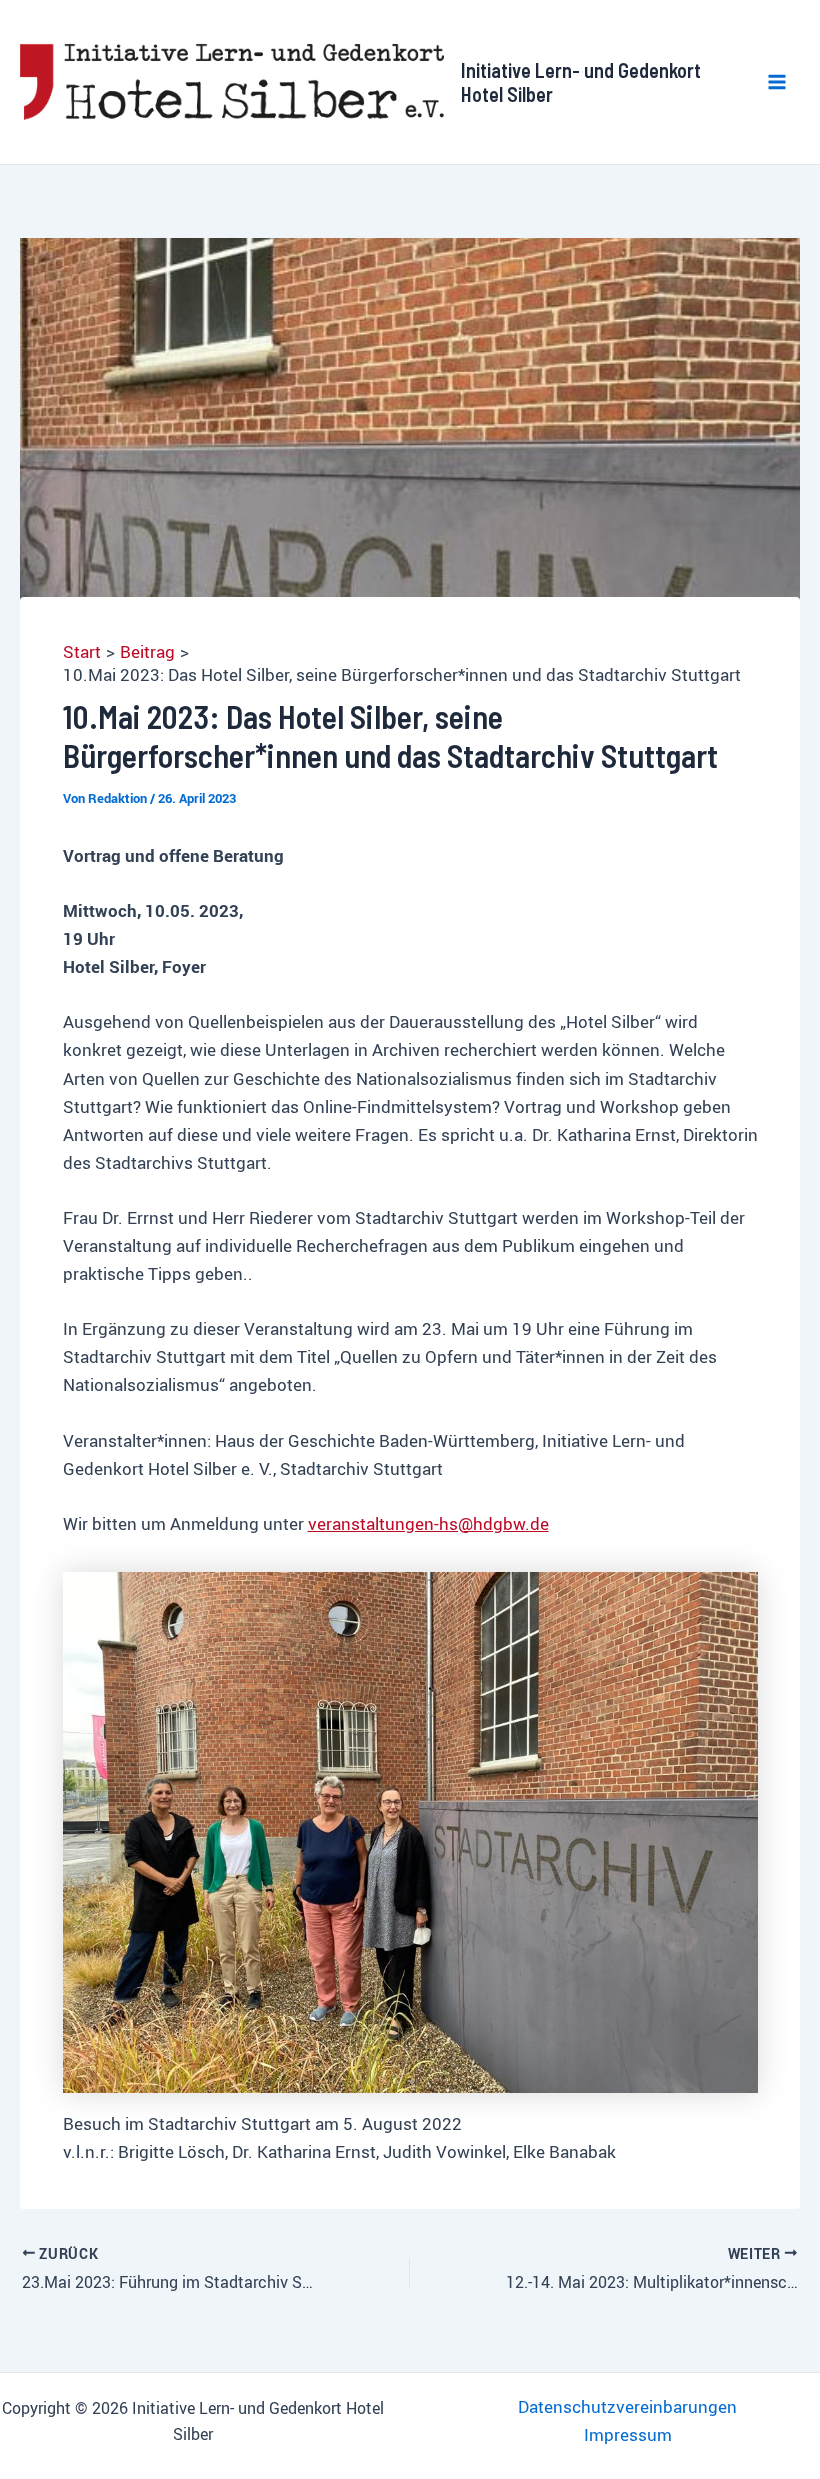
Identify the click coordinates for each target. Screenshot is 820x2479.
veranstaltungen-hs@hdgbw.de (428, 1523)
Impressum (628, 2434)
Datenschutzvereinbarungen (627, 2406)
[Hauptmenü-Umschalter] (778, 82)
